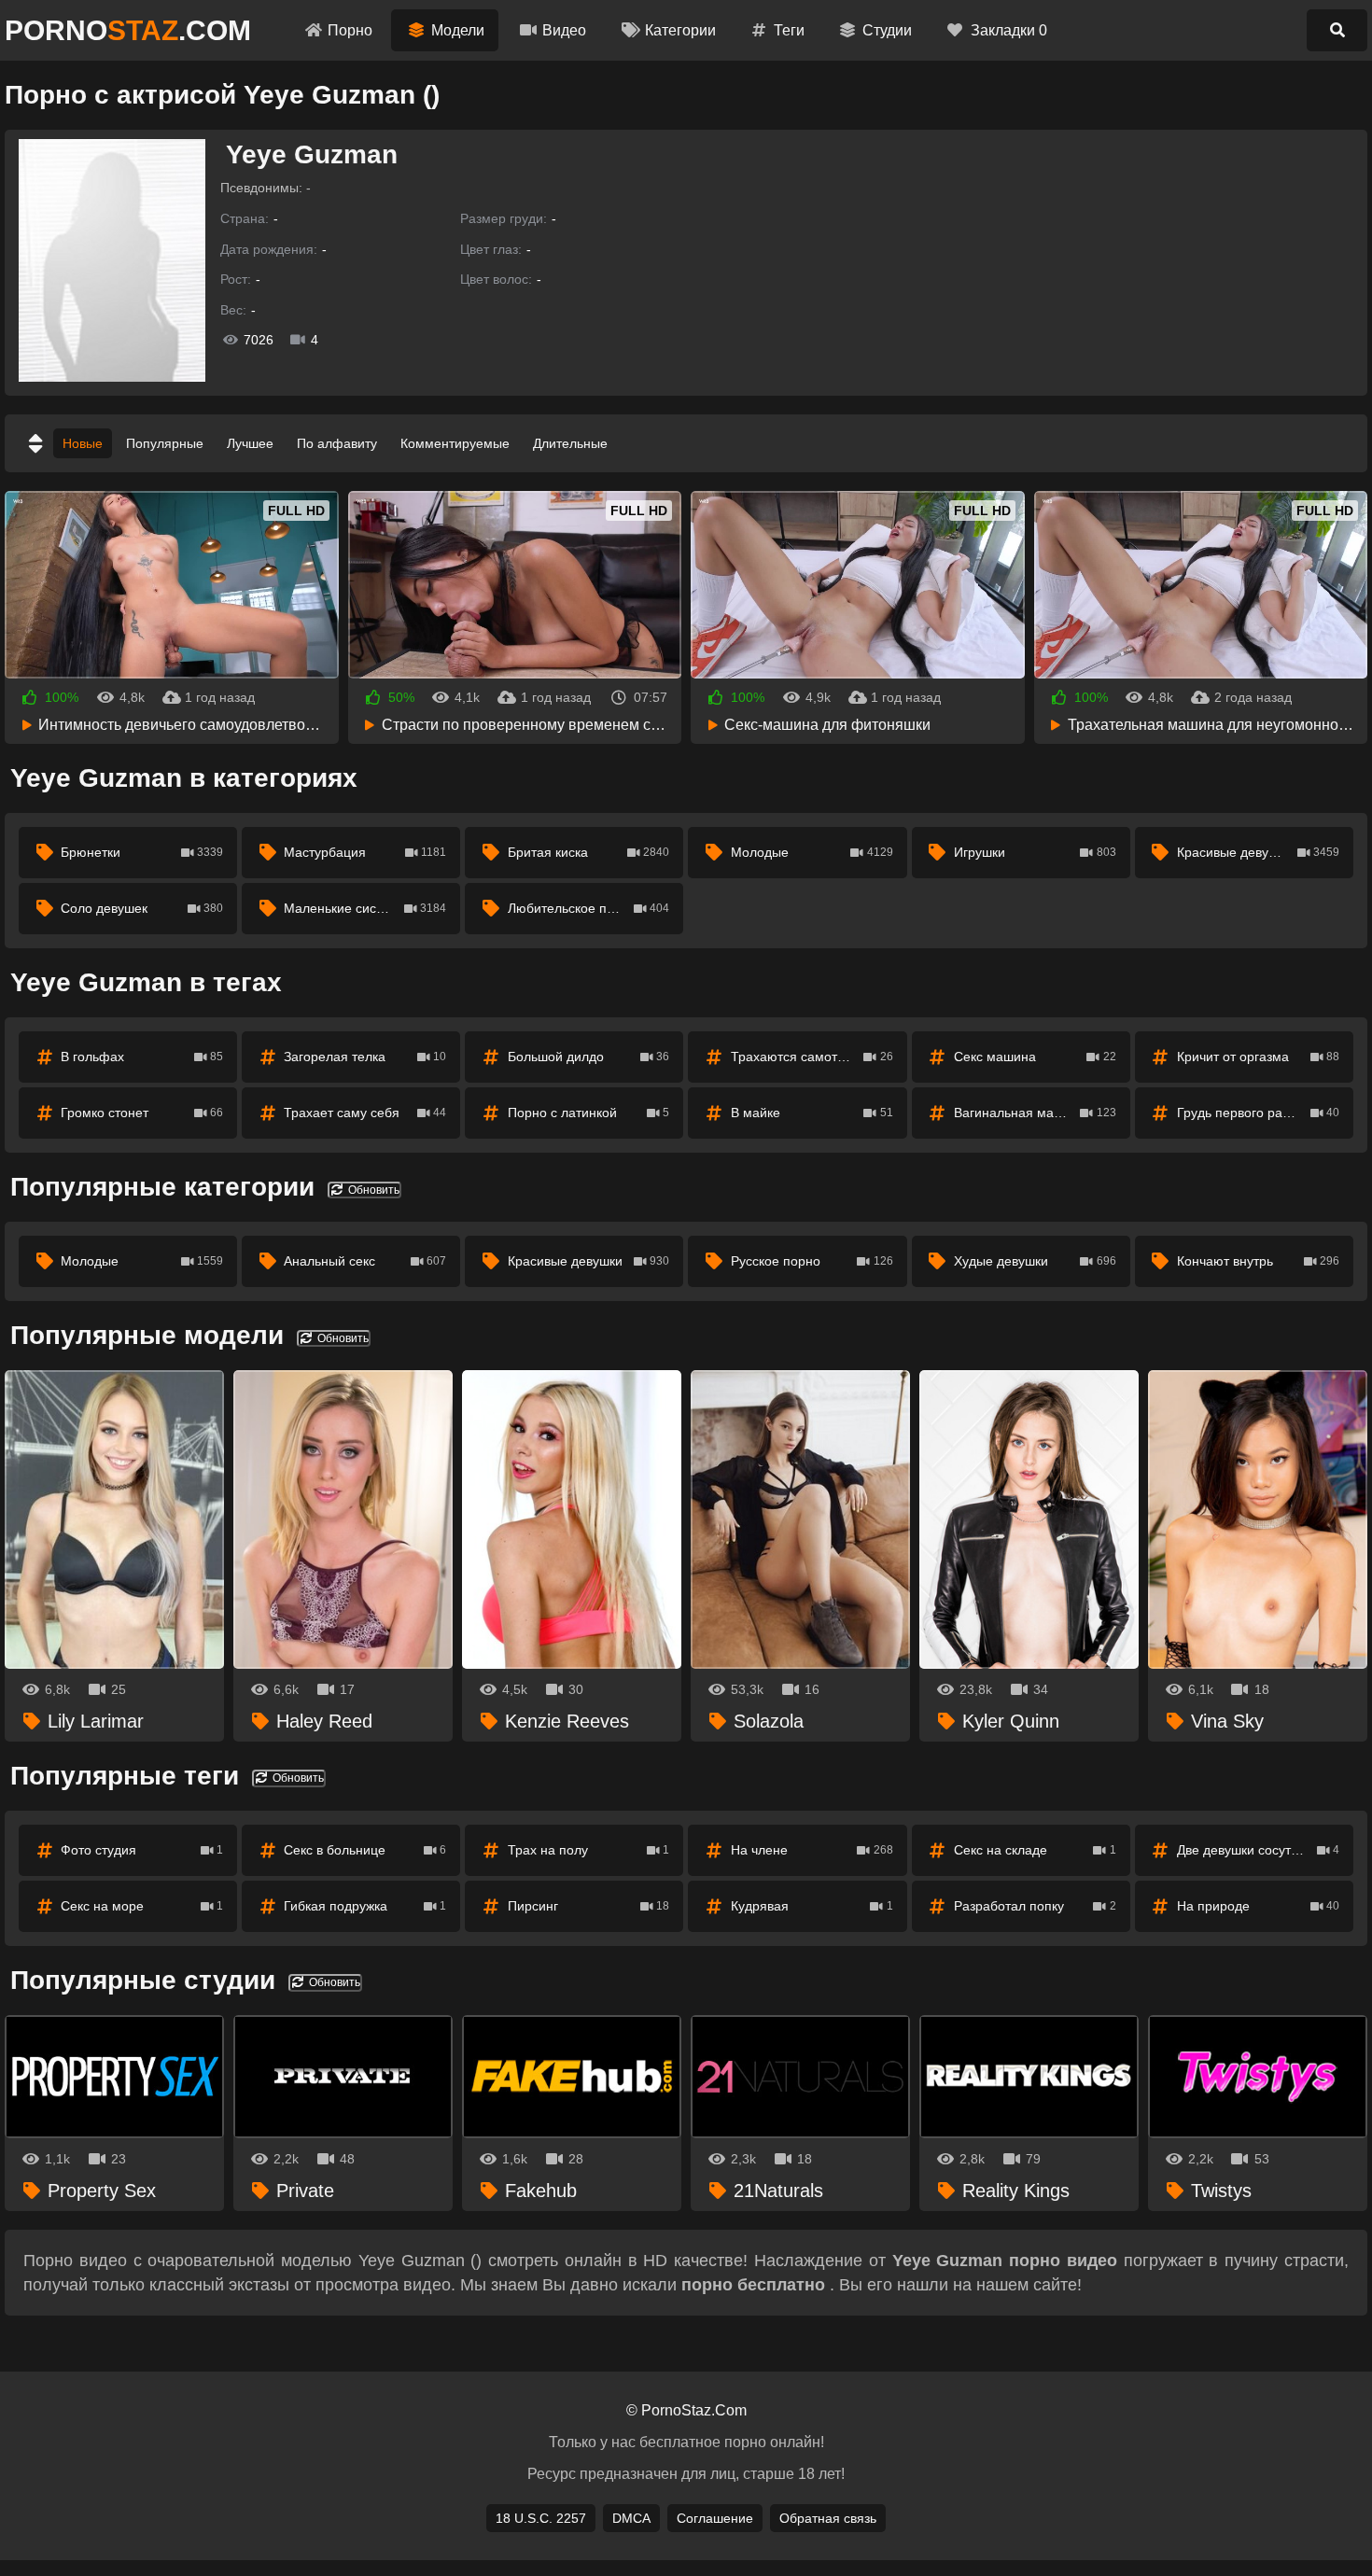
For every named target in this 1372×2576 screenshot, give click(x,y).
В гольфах (142, 1057)
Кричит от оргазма (1258, 1057)
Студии (887, 30)
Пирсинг (589, 1906)
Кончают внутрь (1258, 1261)
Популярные (165, 443)
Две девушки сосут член (1258, 1850)
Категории (680, 30)
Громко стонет (142, 1113)
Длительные (570, 443)
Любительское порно (589, 908)
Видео (564, 30)
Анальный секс (365, 1261)
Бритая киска (589, 852)
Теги (789, 30)
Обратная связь (828, 2518)
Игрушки (1035, 852)
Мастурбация (365, 852)
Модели (458, 30)
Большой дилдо (589, 1057)
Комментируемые (455, 443)
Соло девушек (142, 908)
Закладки (1009, 30)
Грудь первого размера (1258, 1113)
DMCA (631, 2518)
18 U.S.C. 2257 (541, 2518)
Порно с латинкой (589, 1113)
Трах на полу (589, 1850)
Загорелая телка (365, 1057)
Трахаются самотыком (812, 1057)
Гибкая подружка (365, 1906)
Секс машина (1035, 1057)
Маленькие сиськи (365, 908)
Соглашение (715, 2518)
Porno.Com (128, 30)
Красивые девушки (1258, 852)
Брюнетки (142, 852)
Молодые (812, 852)
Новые (83, 443)
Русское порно (812, 1261)
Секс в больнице (365, 1850)
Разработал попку (1035, 1906)
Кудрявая (812, 1906)
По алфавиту (337, 443)
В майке (812, 1113)
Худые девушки (1035, 1261)
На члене (812, 1850)
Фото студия (142, 1850)
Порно (350, 30)
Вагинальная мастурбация (1036, 1113)
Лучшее (250, 443)
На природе (1258, 1906)
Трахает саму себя (365, 1113)
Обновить (372, 1190)
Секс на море (142, 1906)
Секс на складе (1035, 1850)
